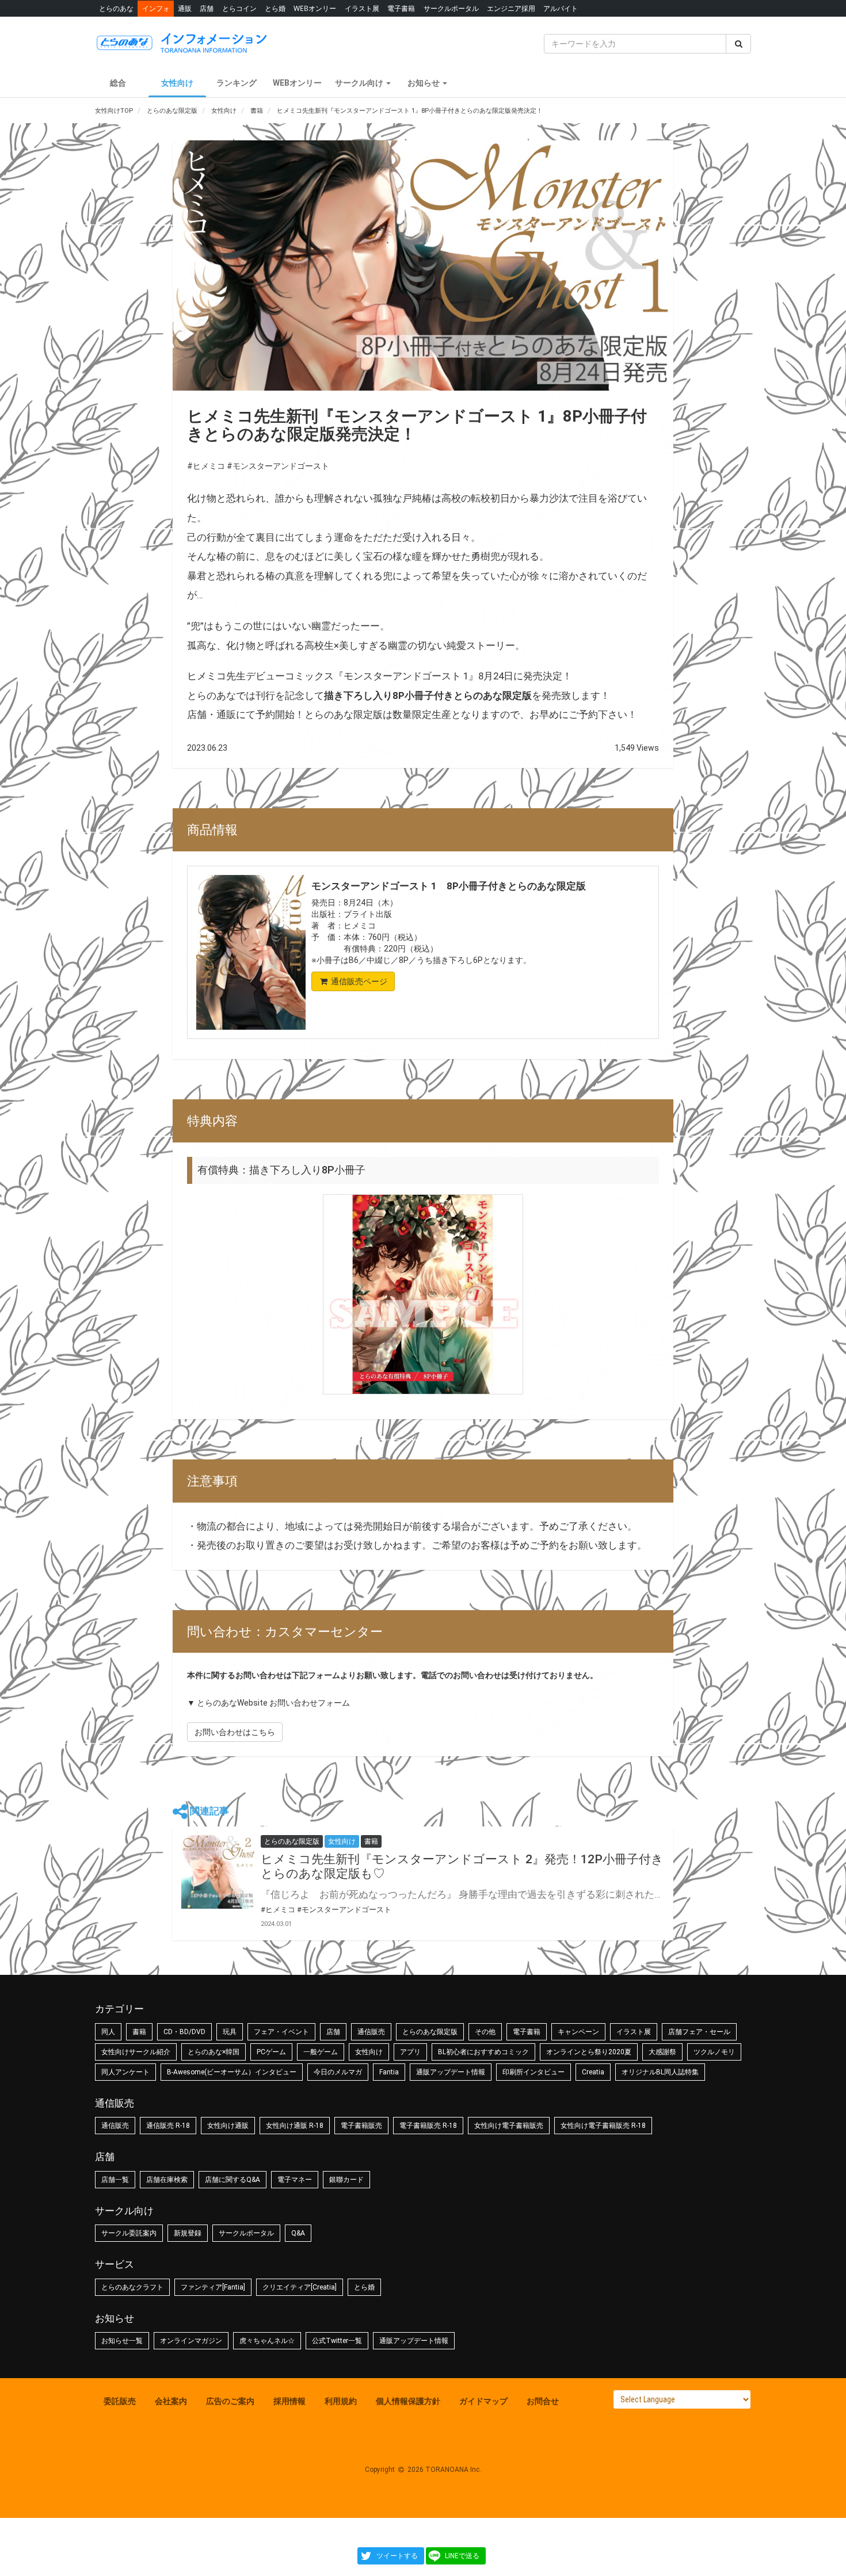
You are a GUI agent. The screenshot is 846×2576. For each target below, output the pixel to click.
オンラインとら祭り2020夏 (589, 2052)
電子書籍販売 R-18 (428, 2126)
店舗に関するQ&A (233, 2180)
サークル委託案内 (129, 2233)
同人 (108, 2032)
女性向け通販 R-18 (295, 2126)
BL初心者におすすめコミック (483, 2052)
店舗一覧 (115, 2180)
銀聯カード (346, 2180)
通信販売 (371, 2032)
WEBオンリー (315, 8)
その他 (485, 2032)
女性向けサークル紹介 (136, 2052)
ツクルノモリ (714, 2052)
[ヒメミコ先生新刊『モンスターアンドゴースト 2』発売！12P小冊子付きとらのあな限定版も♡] (218, 1872)
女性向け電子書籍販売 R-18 (603, 2126)
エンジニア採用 (511, 8)
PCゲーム (271, 2052)
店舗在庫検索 (167, 2180)
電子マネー (295, 2180)
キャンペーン (578, 2032)
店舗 (207, 8)
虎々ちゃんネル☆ (267, 2341)
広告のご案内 (230, 2401)
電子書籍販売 (361, 2126)
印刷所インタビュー (533, 2072)
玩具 (230, 2032)
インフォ (156, 8)
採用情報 (289, 2401)
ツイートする (397, 2556)
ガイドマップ (483, 2401)
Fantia (389, 2072)
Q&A (298, 2233)
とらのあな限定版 (430, 2032)
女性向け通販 (228, 2126)
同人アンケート (125, 2072)
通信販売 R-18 (168, 2126)
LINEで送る (462, 2556)
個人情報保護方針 (408, 2401)
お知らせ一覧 (122, 2341)
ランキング (237, 83)
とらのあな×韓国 (214, 2052)
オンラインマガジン (191, 2341)
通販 (185, 8)
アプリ (410, 2052)
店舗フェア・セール (699, 2032)
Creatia (593, 2072)
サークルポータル (451, 8)
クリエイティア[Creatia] (300, 2287)
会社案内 (171, 2401)
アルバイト (561, 8)
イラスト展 (362, 8)
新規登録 (188, 2233)
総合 (118, 83)
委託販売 (120, 2401)
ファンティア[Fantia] (213, 2287)
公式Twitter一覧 (337, 2341)
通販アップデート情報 (451, 2072)
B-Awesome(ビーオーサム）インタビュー (232, 2072)
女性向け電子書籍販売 (509, 2126)
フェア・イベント (281, 2032)
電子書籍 (401, 8)
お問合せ (543, 2401)
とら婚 (275, 8)
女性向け (177, 83)
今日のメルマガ (338, 2072)
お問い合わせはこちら (235, 1732)
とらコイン (239, 8)
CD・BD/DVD (184, 2032)
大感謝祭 (662, 2052)
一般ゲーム (321, 2052)
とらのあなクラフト (132, 2287)
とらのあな (116, 8)
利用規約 (341, 2401)
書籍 (139, 2032)
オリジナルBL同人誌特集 (660, 2072)
